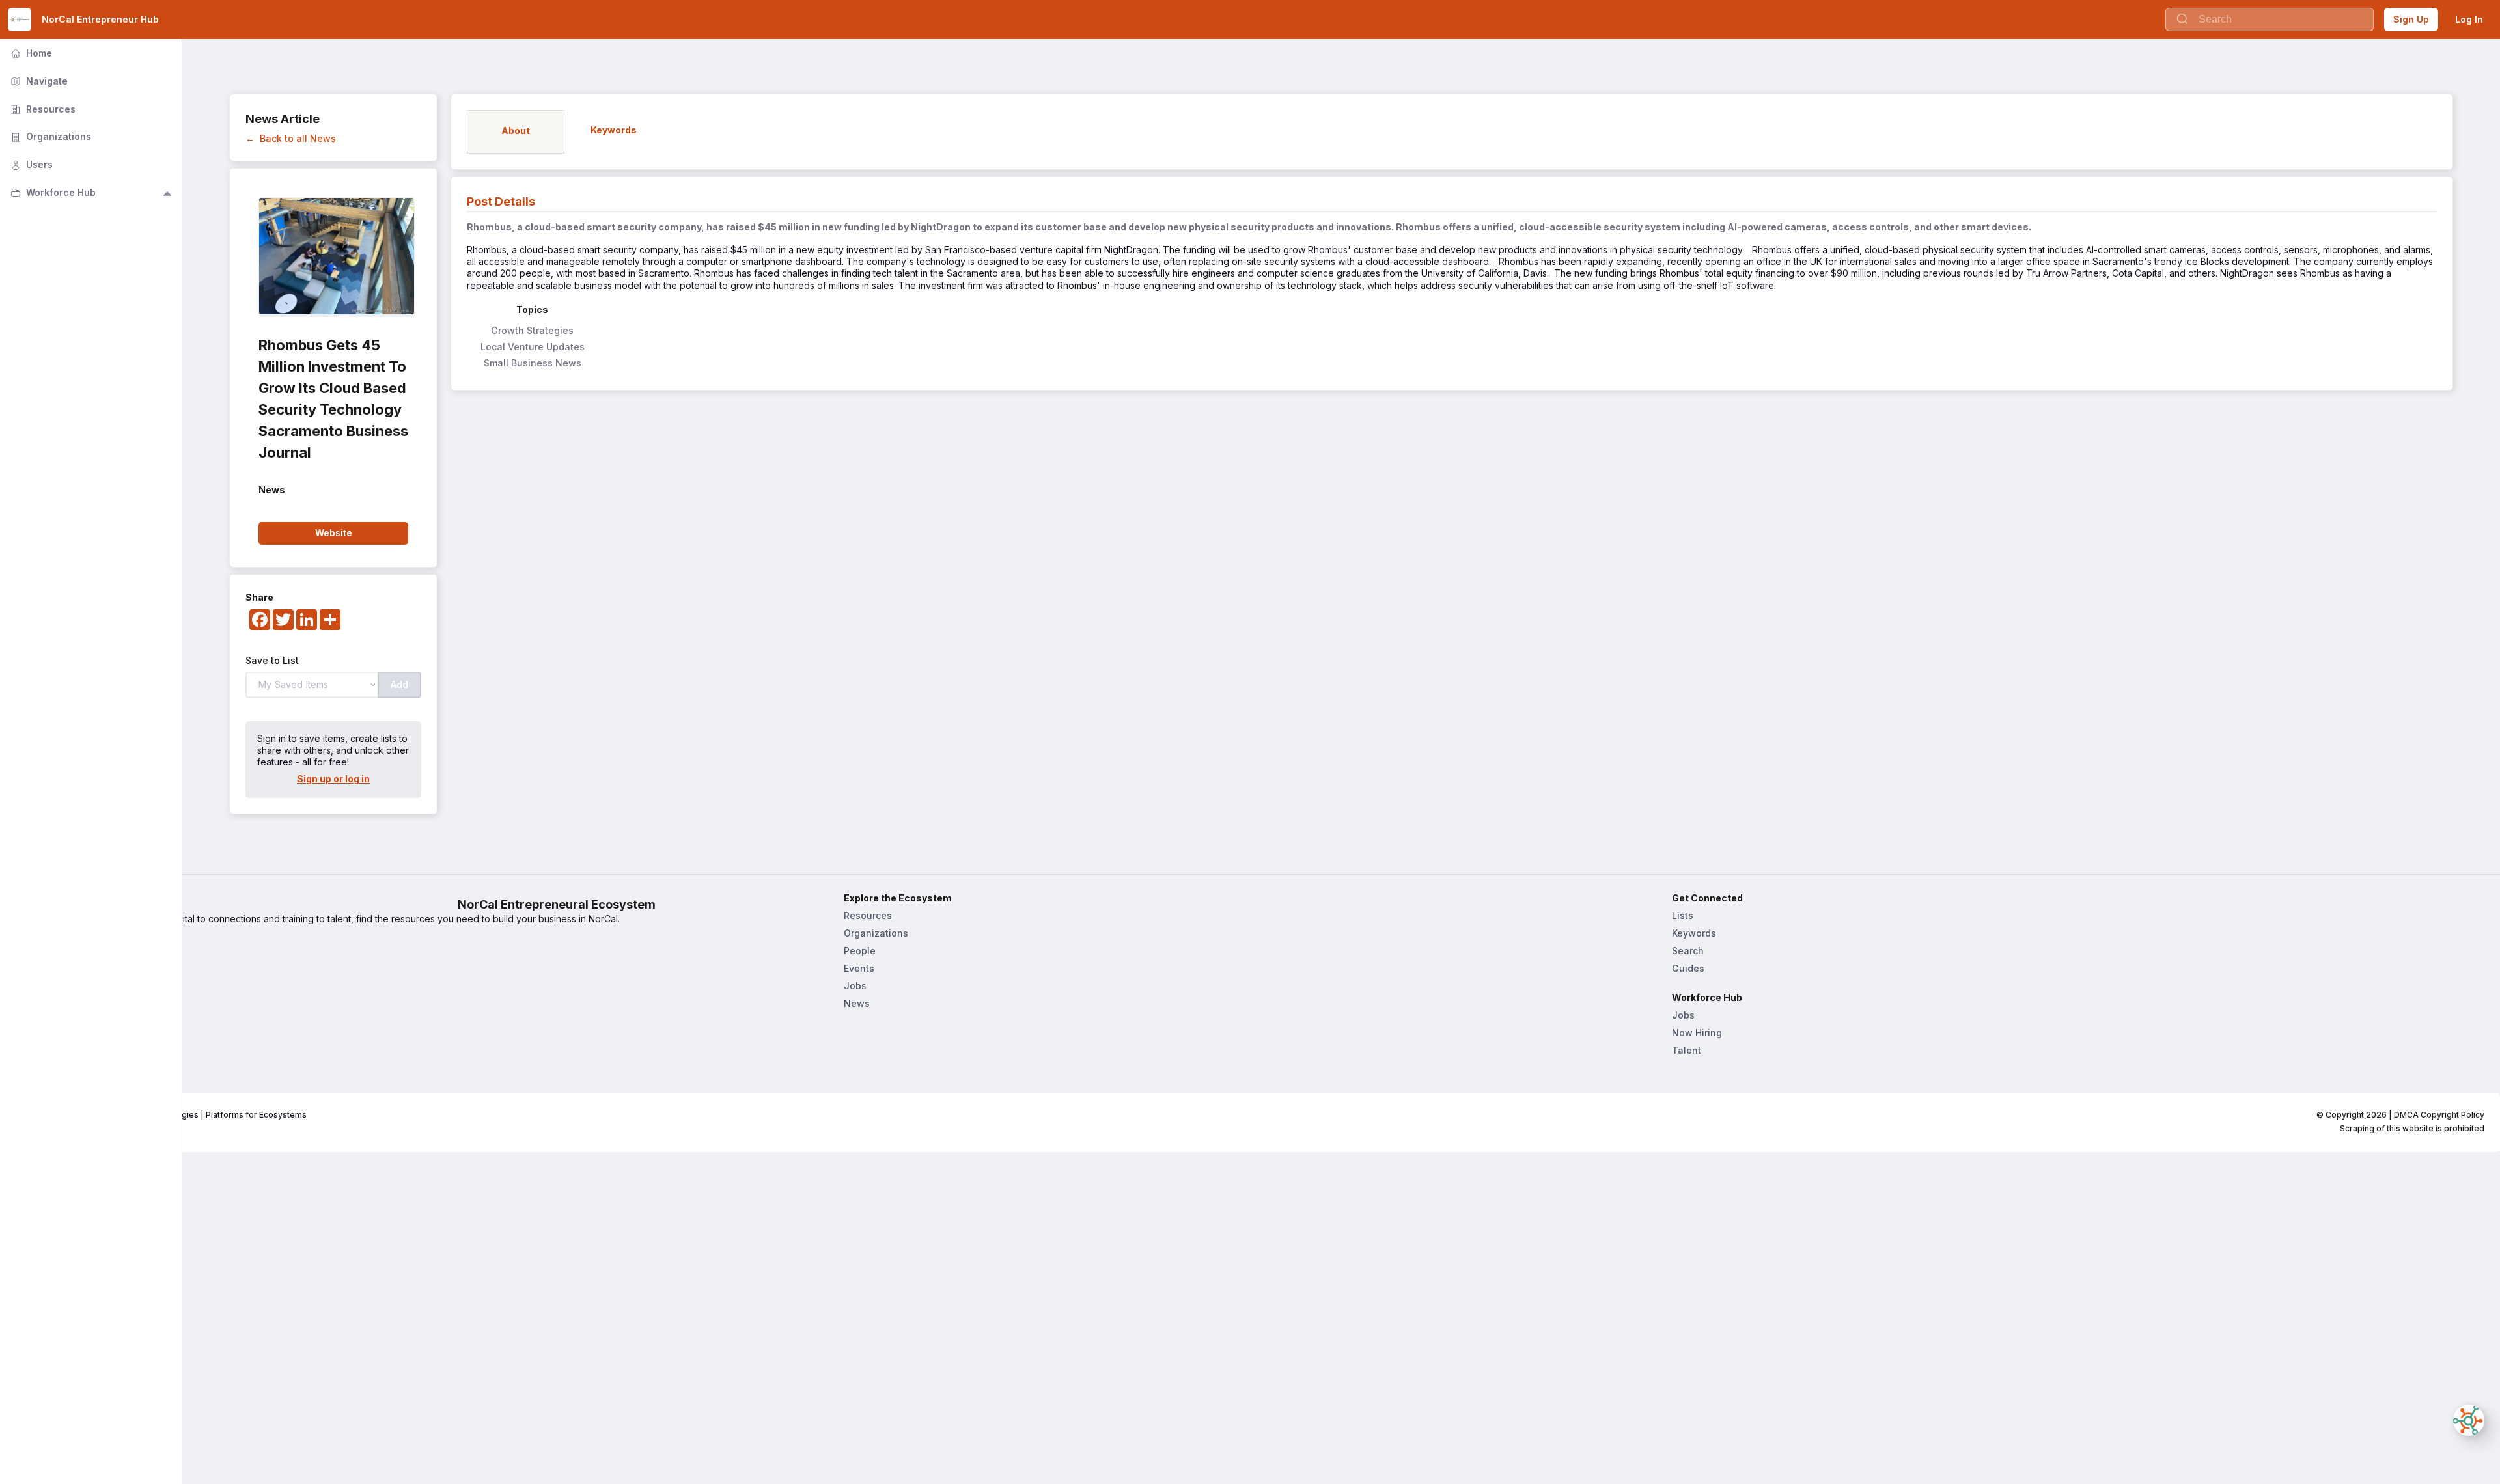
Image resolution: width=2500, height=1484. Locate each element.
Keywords (1694, 933)
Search (1688, 951)
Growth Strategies (532, 330)
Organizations (876, 933)
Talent (1687, 1050)
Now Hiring (1697, 1033)
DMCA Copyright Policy (2439, 1115)
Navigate (38, 81)
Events (859, 968)
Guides (1688, 968)
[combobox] (2270, 20)
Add (399, 684)
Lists (1683, 915)
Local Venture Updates (533, 347)
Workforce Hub (52, 192)
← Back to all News (291, 138)
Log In (2469, 19)
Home (29, 970)
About (29, 988)
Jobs (855, 986)
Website (334, 533)
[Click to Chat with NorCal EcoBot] (2469, 1420)
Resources (868, 915)
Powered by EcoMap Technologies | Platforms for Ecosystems (185, 1115)
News (857, 1003)
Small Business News (533, 363)
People (860, 951)
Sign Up (2411, 19)
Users (30, 164)
